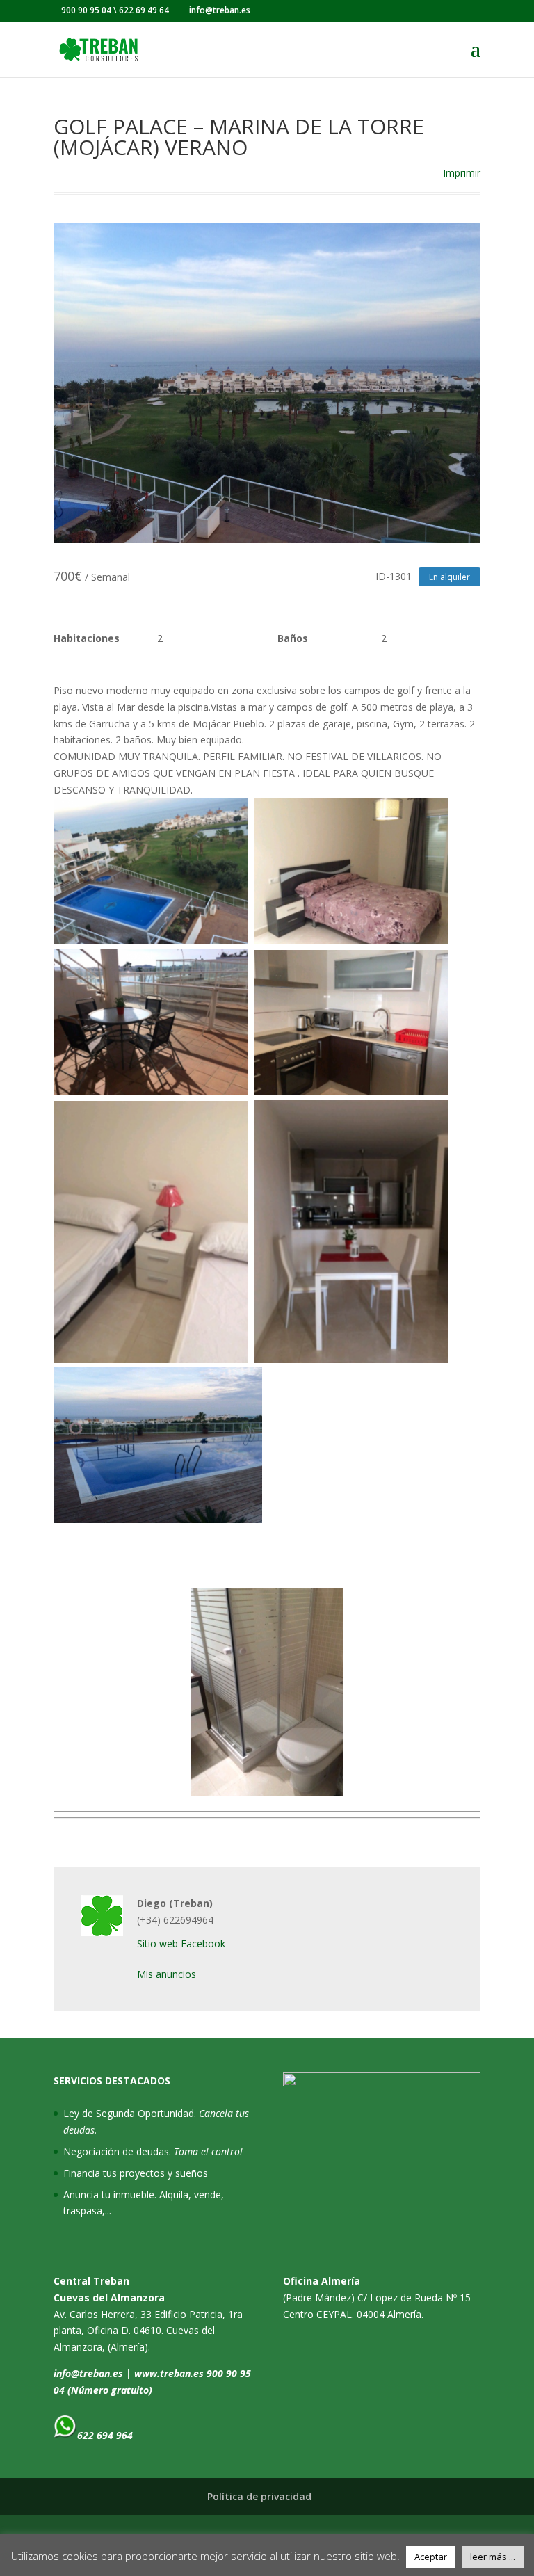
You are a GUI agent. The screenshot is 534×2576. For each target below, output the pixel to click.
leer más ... (493, 2557)
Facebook (203, 1943)
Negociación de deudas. (153, 2151)
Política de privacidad (259, 2496)
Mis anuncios (167, 1974)
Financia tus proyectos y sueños (136, 2173)
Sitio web (157, 1943)
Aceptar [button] (431, 2557)
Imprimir (462, 173)
